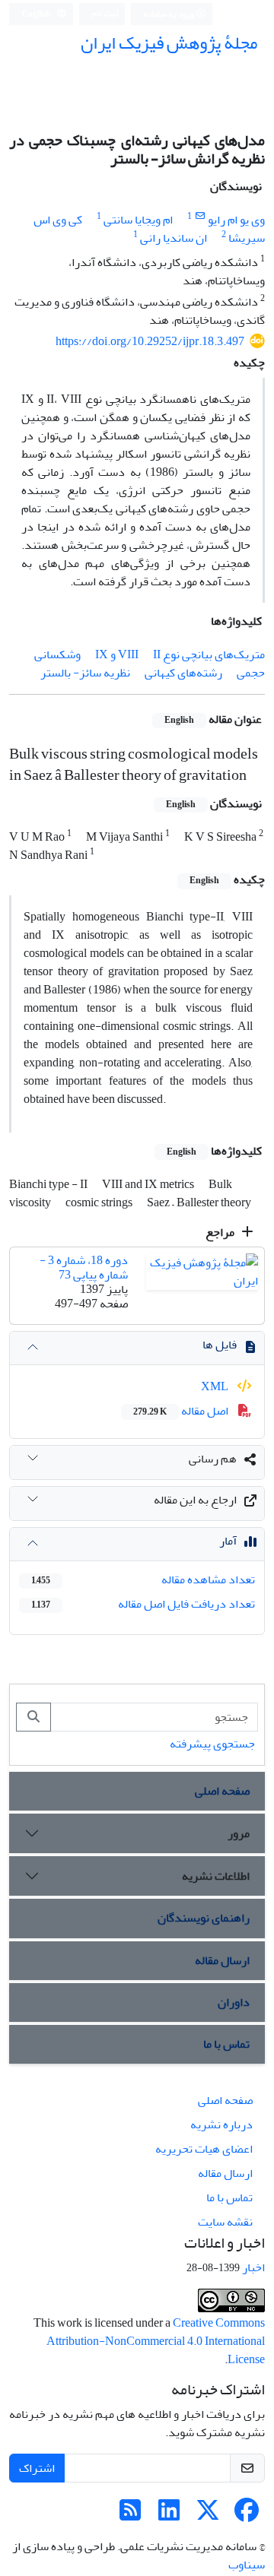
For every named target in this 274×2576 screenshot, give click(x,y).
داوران (234, 2002)
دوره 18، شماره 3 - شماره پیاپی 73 (84, 1267)
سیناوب (247, 2565)
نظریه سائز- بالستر (85, 673)
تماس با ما (226, 2044)
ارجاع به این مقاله (195, 1500)
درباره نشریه (221, 2124)
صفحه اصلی (222, 1791)
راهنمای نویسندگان (204, 1918)
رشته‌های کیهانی (183, 673)
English (37, 14)
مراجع (221, 1232)
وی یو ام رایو (236, 220)
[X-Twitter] (208, 2515)
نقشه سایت (225, 2222)
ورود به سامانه (169, 14)
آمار (228, 1541)
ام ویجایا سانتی (138, 220)
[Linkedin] (169, 2515)
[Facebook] (247, 2515)
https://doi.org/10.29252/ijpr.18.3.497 (150, 341)
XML (216, 1386)
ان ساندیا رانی (174, 238)
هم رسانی (213, 1459)
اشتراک (37, 2468)
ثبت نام (105, 13)
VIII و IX (117, 654)
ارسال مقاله (222, 1960)
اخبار (253, 2267)
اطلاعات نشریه (216, 1876)
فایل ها (220, 1345)
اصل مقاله (182, 1411)
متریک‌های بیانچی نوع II (209, 654)
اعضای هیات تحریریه (204, 2149)
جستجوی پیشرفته (212, 1744)
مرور (239, 1833)
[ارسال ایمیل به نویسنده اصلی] (200, 216)
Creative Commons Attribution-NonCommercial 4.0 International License (156, 2341)
